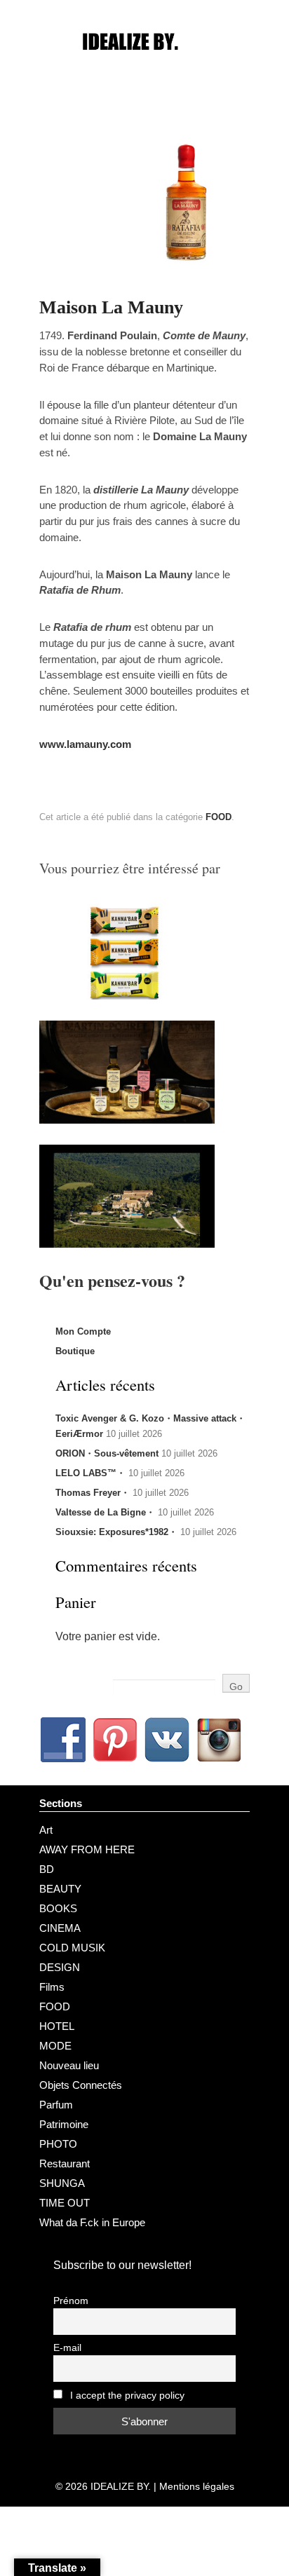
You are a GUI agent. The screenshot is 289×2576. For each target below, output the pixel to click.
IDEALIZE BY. (121, 2486)
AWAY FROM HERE (87, 1849)
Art (46, 1830)
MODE (55, 2046)
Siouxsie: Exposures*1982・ (116, 1532)
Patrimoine (64, 2124)
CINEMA (60, 1928)
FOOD (219, 817)
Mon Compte (83, 1331)
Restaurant (65, 2163)
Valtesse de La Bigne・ (105, 1512)
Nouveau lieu (69, 2065)
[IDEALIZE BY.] (144, 68)
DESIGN (60, 1967)
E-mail (67, 2348)
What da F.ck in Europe (92, 2222)
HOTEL (57, 2026)
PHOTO (58, 2144)
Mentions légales (197, 2486)
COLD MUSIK (72, 1948)
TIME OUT (65, 2203)
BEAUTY (60, 1889)
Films (52, 1987)
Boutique (75, 1351)
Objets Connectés (81, 2085)
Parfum (56, 2105)
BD (47, 1869)
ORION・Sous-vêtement (107, 1453)
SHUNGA (62, 2183)
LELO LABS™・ (90, 1473)
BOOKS (58, 1908)
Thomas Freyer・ (93, 1493)
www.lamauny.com (85, 744)
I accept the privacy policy (126, 2396)
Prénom (71, 2301)
